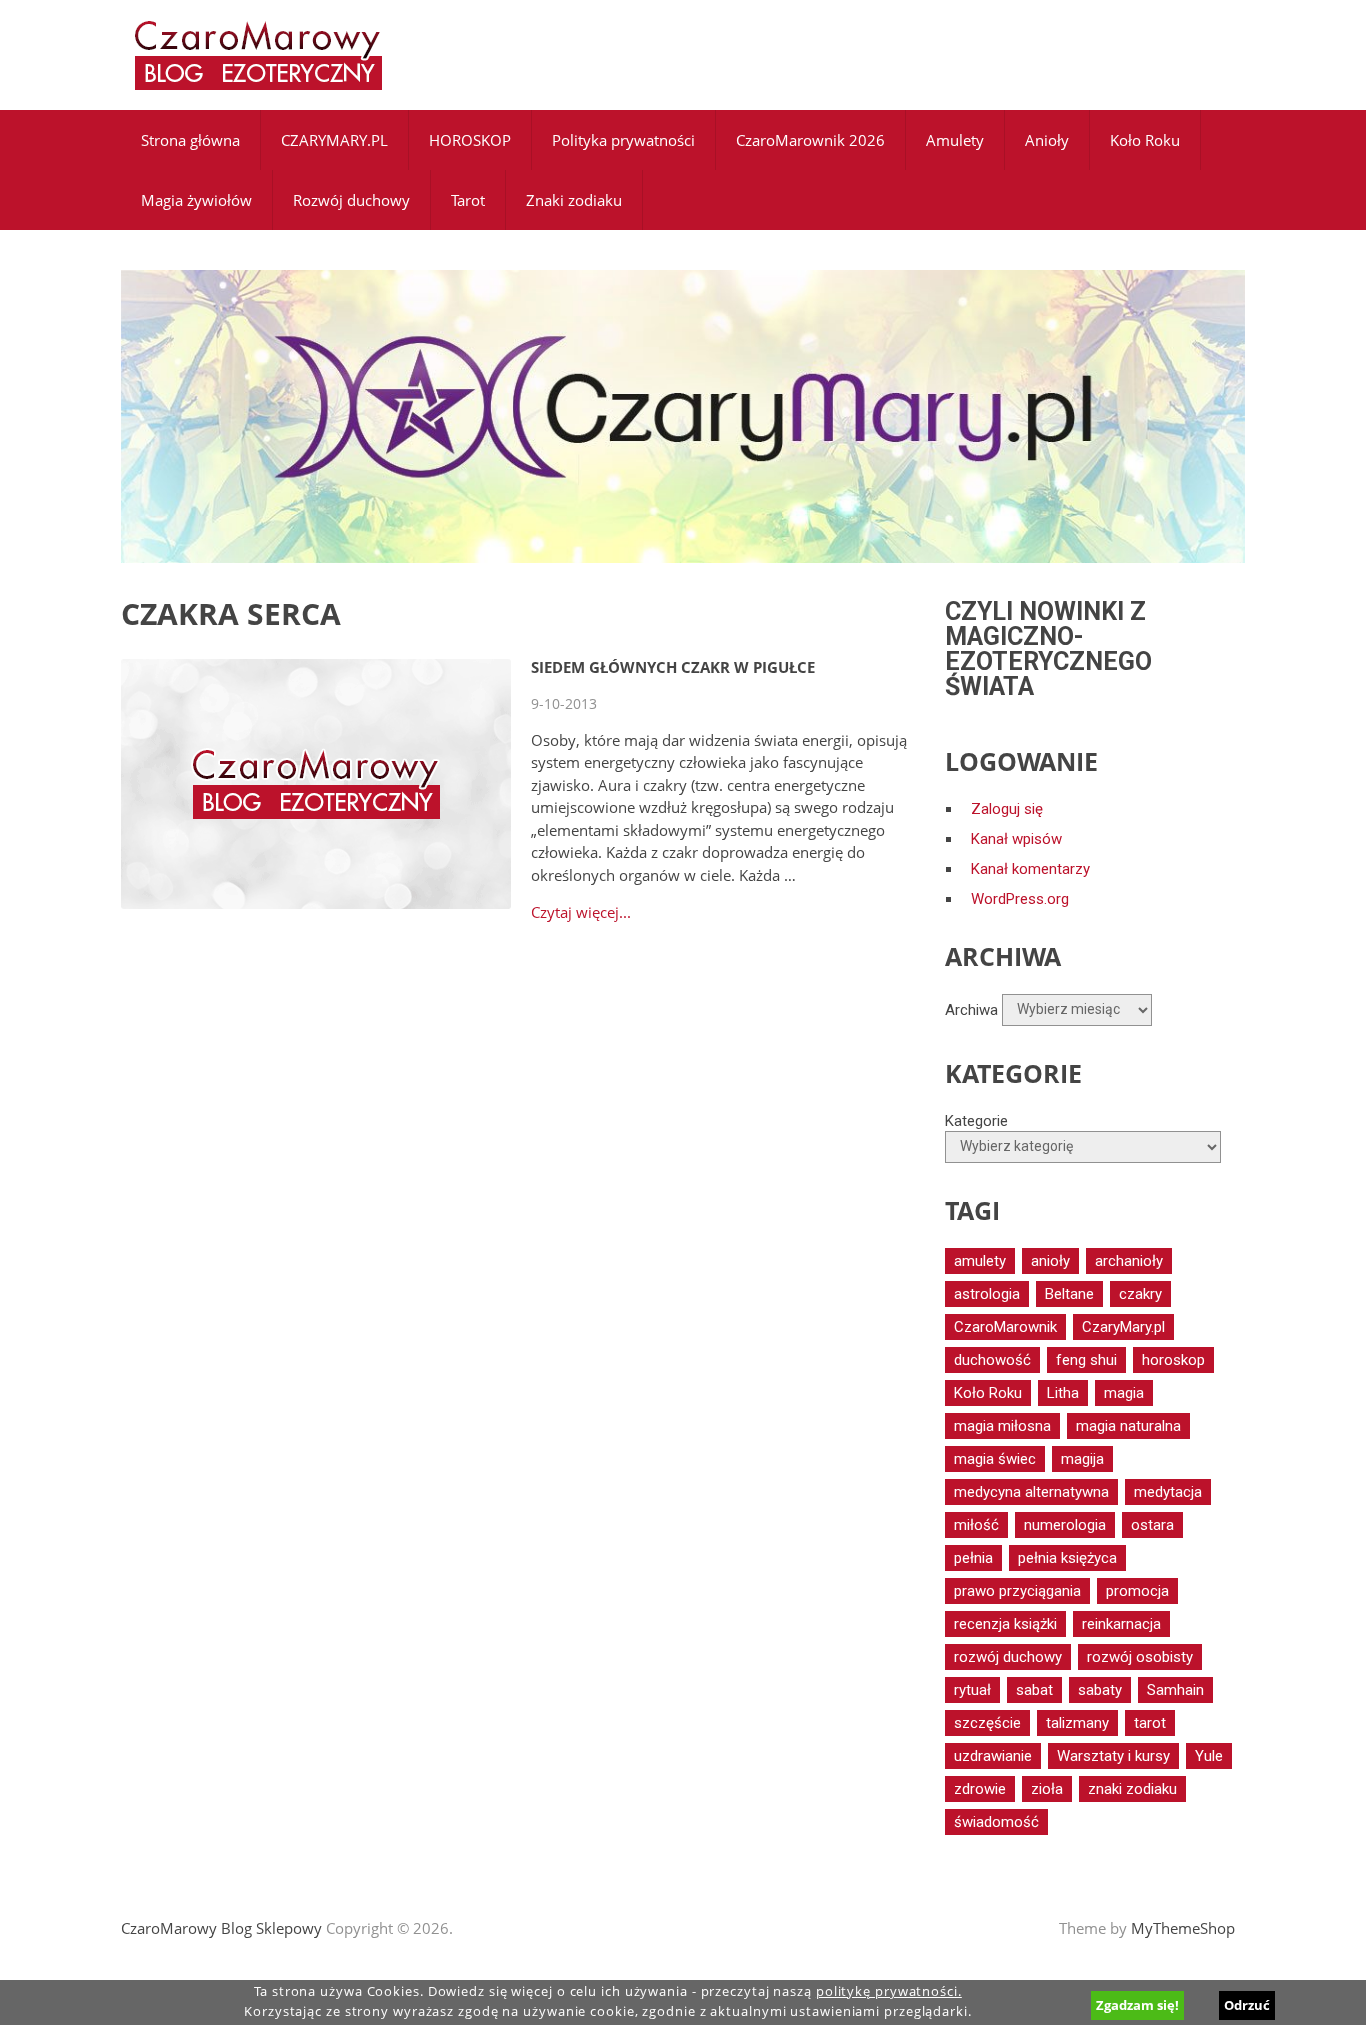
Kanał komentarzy (1030, 869)
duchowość (992, 1360)
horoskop (1173, 1360)
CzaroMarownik (1005, 1327)
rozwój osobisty (1140, 1657)
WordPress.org (1020, 899)
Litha (1063, 1393)
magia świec (995, 1459)
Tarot (468, 200)
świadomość (996, 1822)
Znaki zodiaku (574, 200)
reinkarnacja (1121, 1624)
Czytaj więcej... (581, 912)
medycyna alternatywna (1031, 1492)
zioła (1047, 1789)
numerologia (1065, 1525)
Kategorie (976, 1121)
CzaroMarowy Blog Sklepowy (221, 1928)
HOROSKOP (470, 140)
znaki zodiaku (1132, 1789)
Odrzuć (1247, 2005)
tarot (1150, 1723)
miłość (976, 1525)
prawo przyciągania (1017, 1591)
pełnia (973, 1558)
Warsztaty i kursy (1113, 1756)
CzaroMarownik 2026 (810, 140)
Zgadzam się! (1137, 2005)
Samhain (1175, 1690)
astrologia (987, 1294)
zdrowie (980, 1789)
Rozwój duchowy (351, 200)
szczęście (987, 1723)
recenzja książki (1005, 1624)
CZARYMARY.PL (334, 140)
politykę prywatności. (889, 1991)
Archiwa (971, 1009)
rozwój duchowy (1008, 1657)
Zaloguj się (1007, 809)
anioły (1050, 1261)
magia (1124, 1393)
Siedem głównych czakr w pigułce (673, 667)
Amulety (955, 140)
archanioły (1129, 1261)
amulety (980, 1261)
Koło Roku (1145, 140)
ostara (1152, 1525)
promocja (1137, 1591)
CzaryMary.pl (1123, 1327)
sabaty (1100, 1690)
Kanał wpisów (1016, 839)
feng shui (1086, 1360)
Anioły (1047, 140)
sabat (1034, 1690)
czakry (1140, 1294)
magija (1082, 1459)
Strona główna (190, 140)
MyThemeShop (1183, 1928)
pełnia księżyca (1067, 1558)
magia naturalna (1128, 1426)
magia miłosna (1002, 1426)
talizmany (1077, 1723)
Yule (1209, 1756)
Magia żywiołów (196, 200)
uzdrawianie (993, 1756)
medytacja (1168, 1492)
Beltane (1069, 1294)
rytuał (972, 1690)
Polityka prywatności (623, 140)
